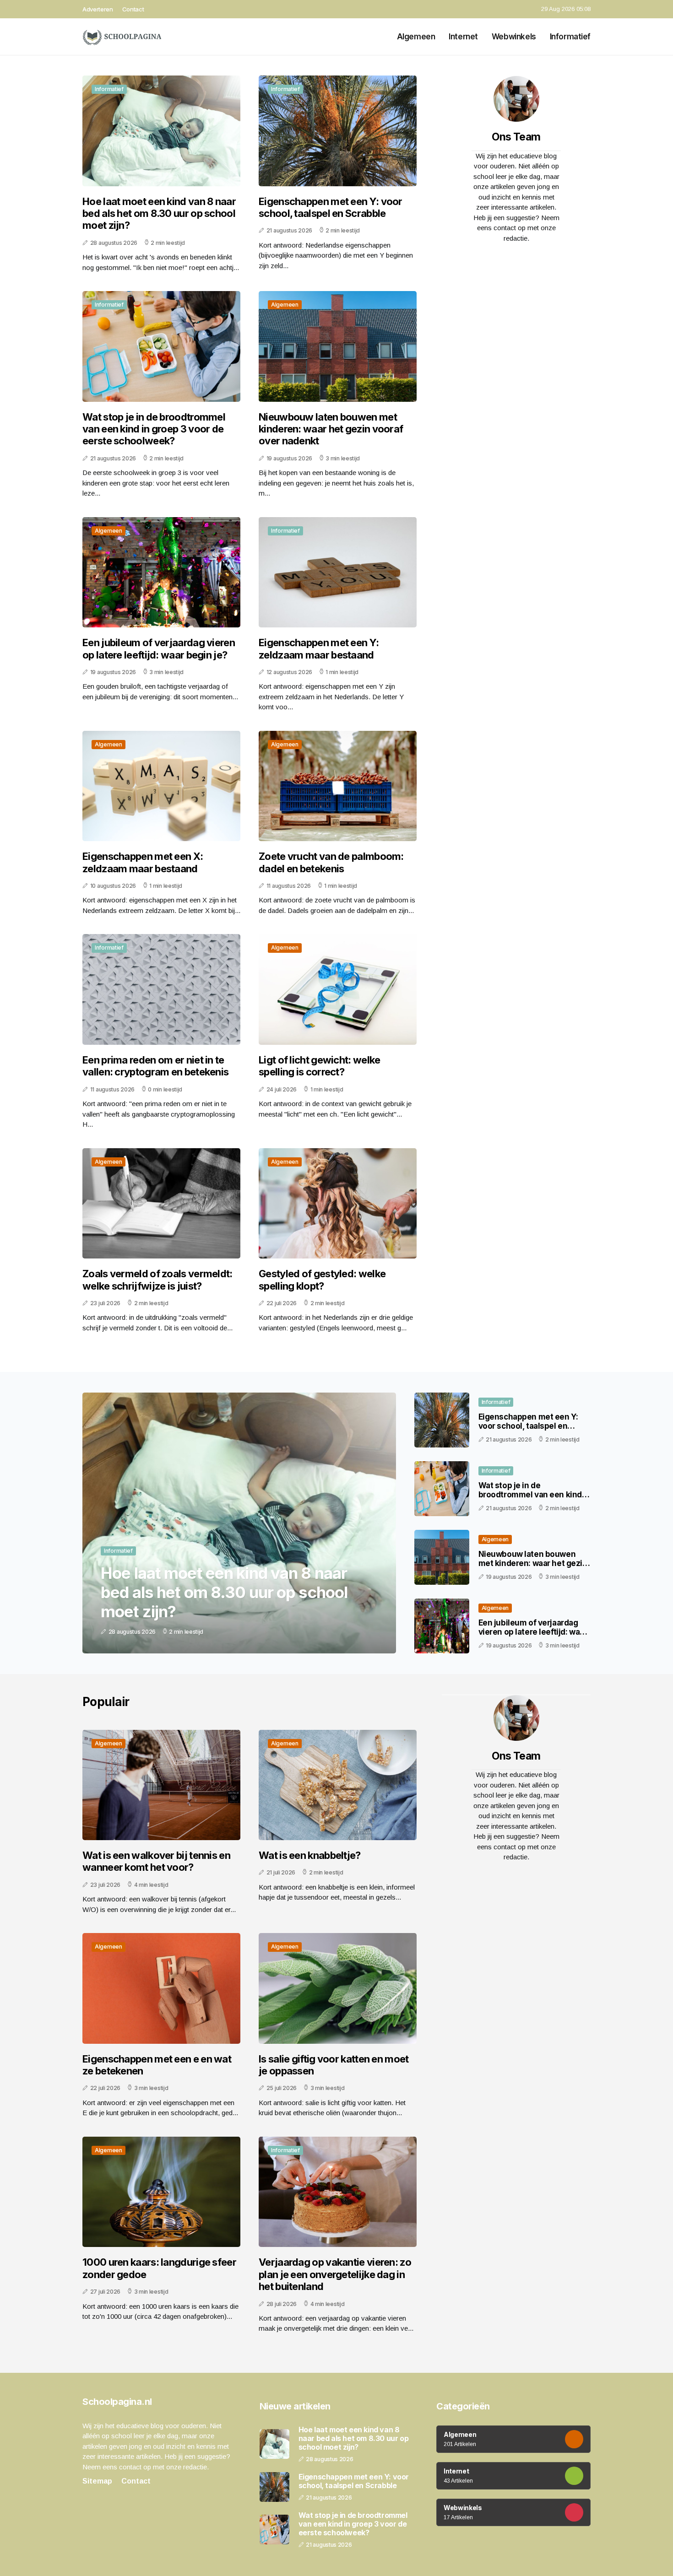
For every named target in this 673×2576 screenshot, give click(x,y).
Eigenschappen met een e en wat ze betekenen (157, 2065)
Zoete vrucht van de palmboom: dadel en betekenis (331, 862)
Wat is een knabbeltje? (310, 1855)
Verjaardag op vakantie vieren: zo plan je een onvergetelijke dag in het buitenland (335, 2274)
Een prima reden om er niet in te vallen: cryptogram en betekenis (155, 1066)
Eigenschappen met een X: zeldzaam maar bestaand (143, 862)
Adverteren (98, 9)
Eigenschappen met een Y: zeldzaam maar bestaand (319, 648)
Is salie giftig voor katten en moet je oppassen (334, 2065)
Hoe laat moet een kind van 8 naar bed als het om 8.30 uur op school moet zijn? (159, 213)
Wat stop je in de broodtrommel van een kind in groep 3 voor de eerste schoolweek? (154, 429)
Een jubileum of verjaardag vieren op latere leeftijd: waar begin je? (159, 648)
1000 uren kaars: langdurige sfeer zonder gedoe (159, 2268)
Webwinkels (514, 37)
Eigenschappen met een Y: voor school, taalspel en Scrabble (331, 207)
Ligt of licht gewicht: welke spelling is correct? (319, 1066)
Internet (463, 37)
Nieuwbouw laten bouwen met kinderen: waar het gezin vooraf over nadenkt (331, 429)
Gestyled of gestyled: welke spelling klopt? (322, 1280)
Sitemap (97, 2481)
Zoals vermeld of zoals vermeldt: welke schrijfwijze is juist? (157, 1280)
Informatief (570, 37)
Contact (133, 9)
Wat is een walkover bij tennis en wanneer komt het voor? (156, 1861)
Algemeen (416, 37)
